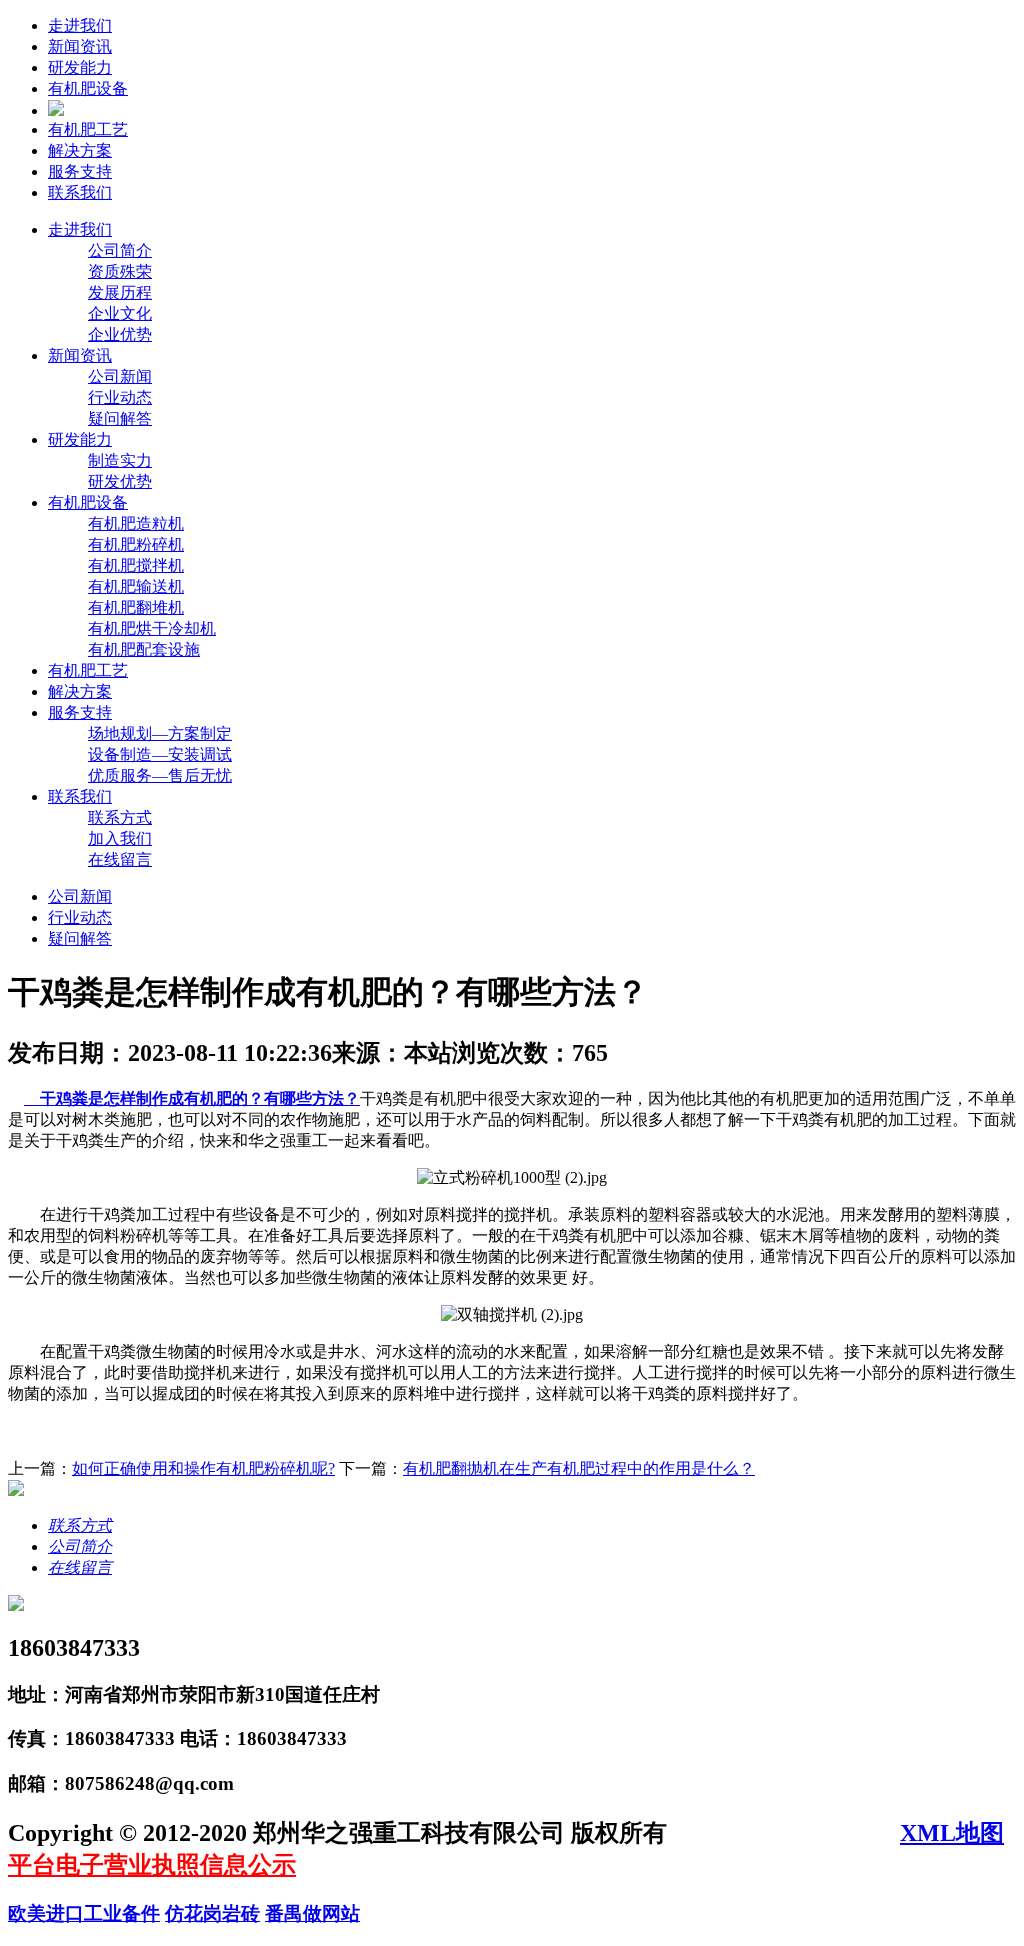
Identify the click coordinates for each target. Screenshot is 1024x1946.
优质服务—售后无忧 (160, 775)
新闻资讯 (80, 46)
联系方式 (120, 817)
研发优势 (120, 481)
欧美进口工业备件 (84, 1913)
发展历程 (120, 292)
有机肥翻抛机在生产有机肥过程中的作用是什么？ (579, 1468)
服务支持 (80, 171)
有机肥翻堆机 (136, 607)
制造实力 (120, 460)
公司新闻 (120, 376)
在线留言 (120, 859)
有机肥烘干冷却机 (152, 628)
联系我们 (80, 192)
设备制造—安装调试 (160, 754)
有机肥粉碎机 (136, 544)
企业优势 (120, 334)
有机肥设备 (88, 88)
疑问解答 (120, 418)
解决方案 (80, 150)
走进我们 (80, 25)
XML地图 (952, 1833)
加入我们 (120, 838)
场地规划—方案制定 (160, 733)
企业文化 (120, 313)
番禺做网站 (312, 1913)
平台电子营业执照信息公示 (152, 1865)
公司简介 (120, 250)
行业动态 (120, 397)
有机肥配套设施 (144, 649)
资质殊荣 (120, 271)
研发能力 (80, 67)
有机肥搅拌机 (136, 565)
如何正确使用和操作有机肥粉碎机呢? (203, 1468)
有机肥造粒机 (136, 523)
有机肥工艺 (88, 129)
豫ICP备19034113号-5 (786, 1833)
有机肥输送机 (136, 586)
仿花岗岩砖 (212, 1913)
